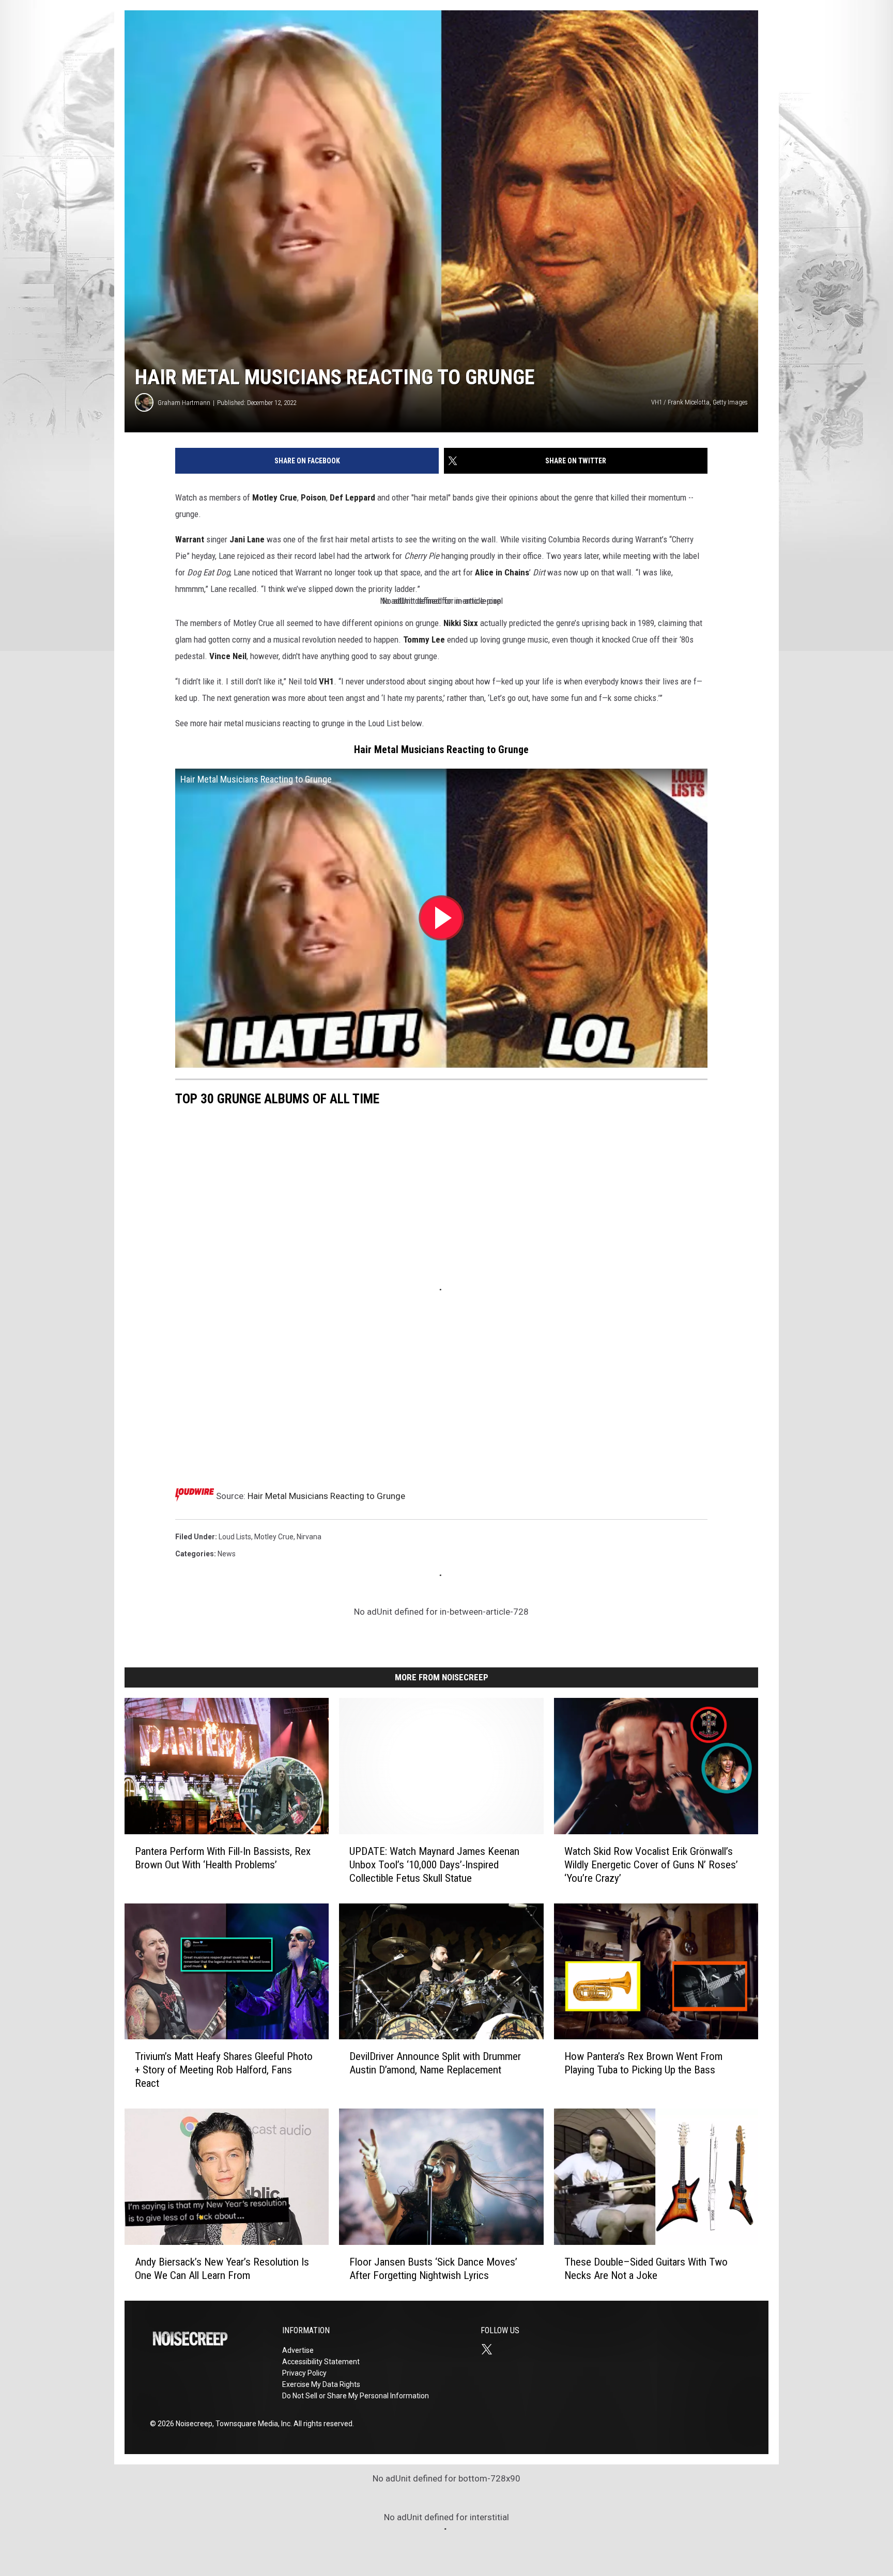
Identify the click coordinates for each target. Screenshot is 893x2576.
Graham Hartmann (184, 403)
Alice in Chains (502, 572)
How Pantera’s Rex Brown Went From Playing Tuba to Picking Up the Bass (643, 2063)
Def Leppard (352, 497)
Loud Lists (235, 1537)
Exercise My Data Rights (321, 2384)
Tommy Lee (424, 639)
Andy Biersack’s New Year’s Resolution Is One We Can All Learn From (222, 2269)
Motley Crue (275, 497)
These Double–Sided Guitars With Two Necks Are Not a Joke (646, 2269)
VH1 (326, 681)
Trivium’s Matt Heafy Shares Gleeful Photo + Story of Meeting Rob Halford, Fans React (224, 2070)
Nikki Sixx (461, 623)
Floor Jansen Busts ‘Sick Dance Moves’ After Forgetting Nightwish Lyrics (433, 2269)
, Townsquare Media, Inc (251, 2424)
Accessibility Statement (321, 2362)
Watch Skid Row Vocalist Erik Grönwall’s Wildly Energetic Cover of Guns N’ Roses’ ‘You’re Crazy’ (651, 1864)
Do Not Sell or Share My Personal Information (356, 2396)
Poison (313, 497)
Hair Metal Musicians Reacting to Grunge (326, 1496)
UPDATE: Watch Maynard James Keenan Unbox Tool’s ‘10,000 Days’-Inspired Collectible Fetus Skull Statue (434, 1864)
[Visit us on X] (491, 2349)
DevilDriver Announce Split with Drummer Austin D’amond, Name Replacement (435, 2063)
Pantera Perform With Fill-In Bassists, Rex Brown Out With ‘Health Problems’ (223, 1857)
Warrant (190, 539)
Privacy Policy (304, 2373)
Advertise (298, 2350)
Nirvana (309, 1537)
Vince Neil (228, 656)
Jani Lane (247, 539)
